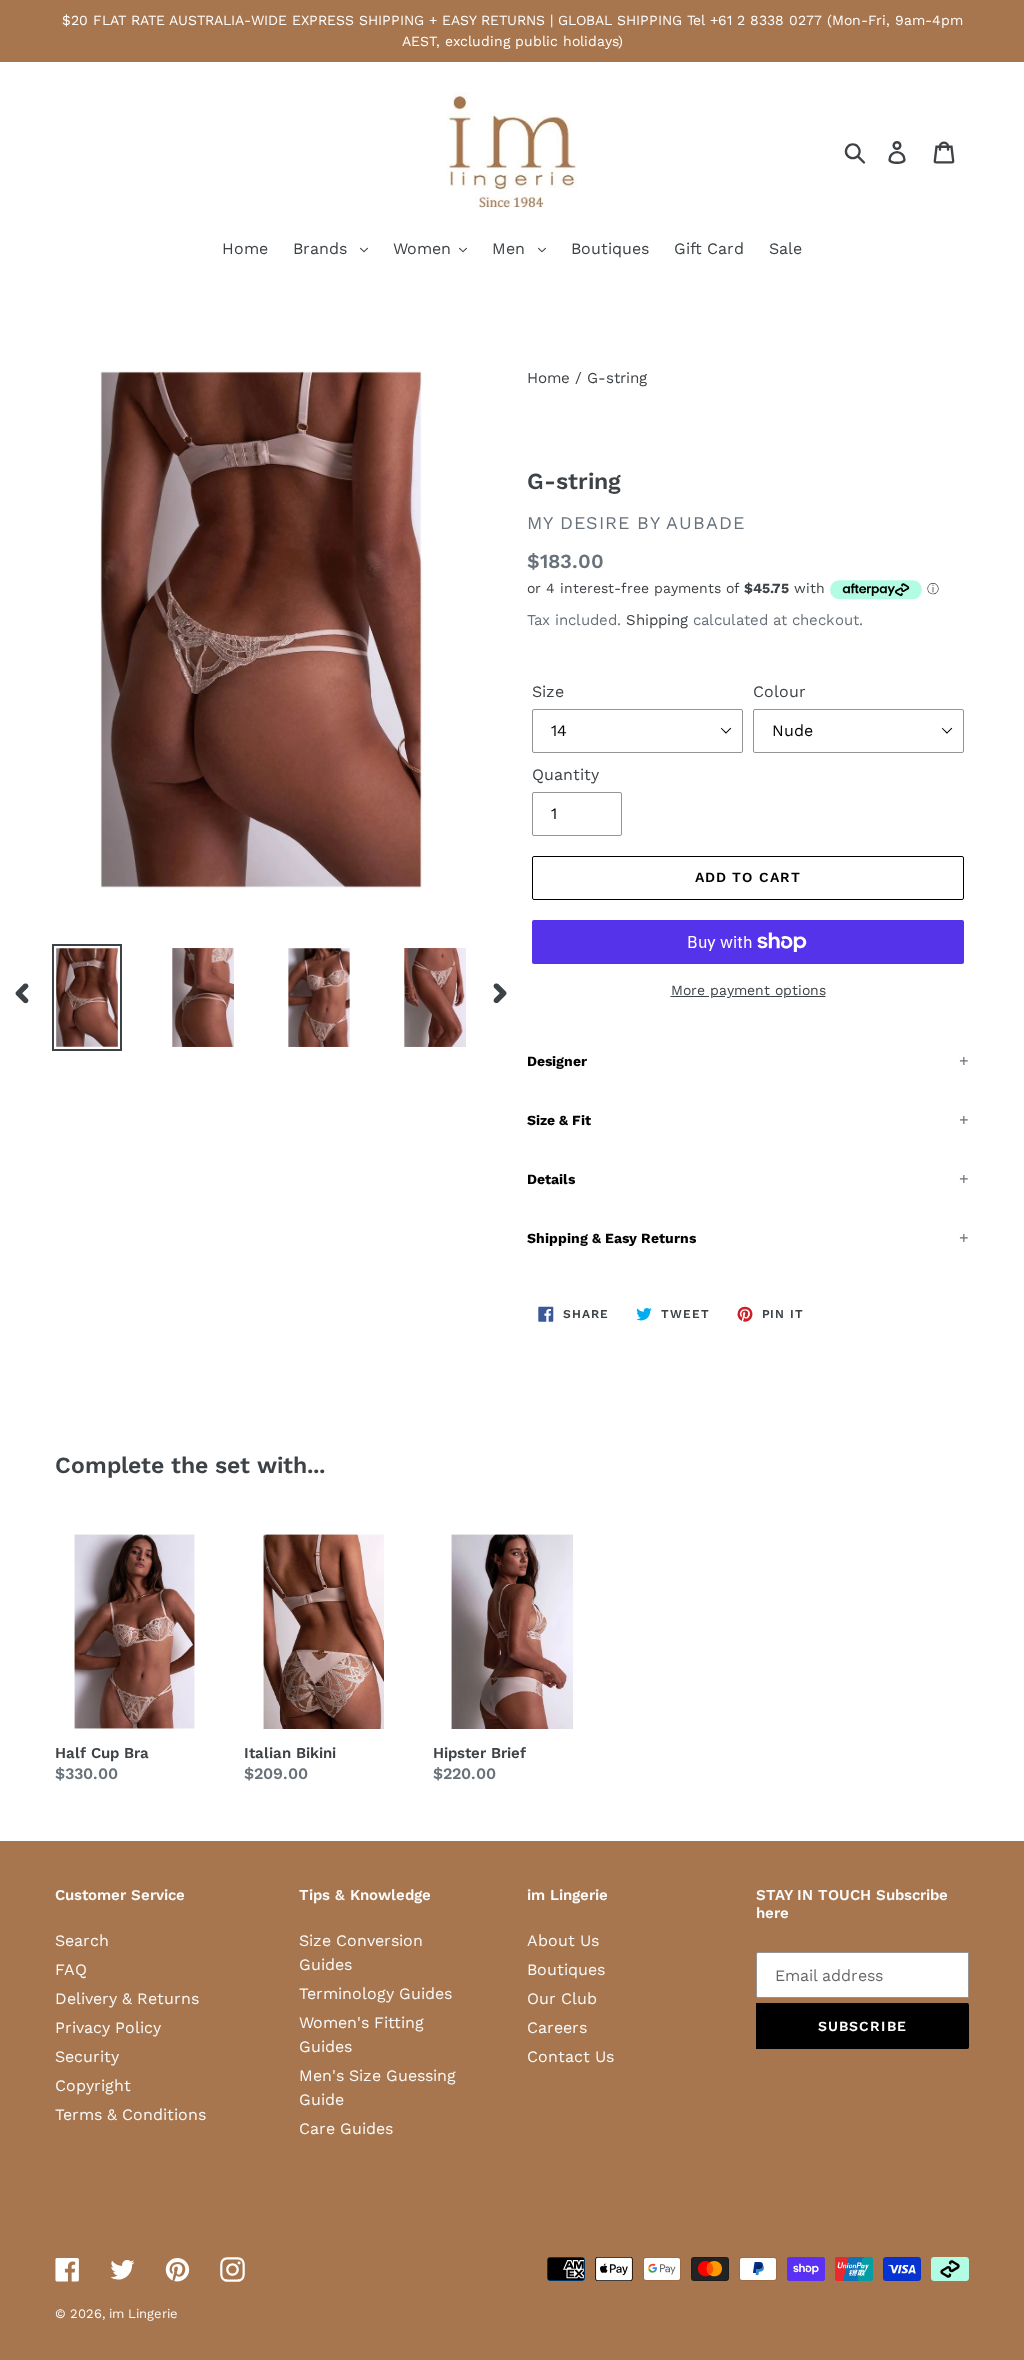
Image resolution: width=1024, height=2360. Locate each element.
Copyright (93, 2085)
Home (548, 378)
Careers (557, 2027)
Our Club (562, 1998)
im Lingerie (143, 2313)
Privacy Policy (108, 2027)
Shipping (657, 620)
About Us (563, 1940)
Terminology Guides (375, 1993)
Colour (779, 691)
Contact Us (570, 2056)
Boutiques (566, 1969)
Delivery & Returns (127, 1998)
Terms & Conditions (130, 2114)
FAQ (71, 1969)
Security (87, 2056)
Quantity (565, 774)
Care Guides (346, 2128)
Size (548, 691)
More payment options (748, 990)
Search (82, 1940)
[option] (72, 998)
